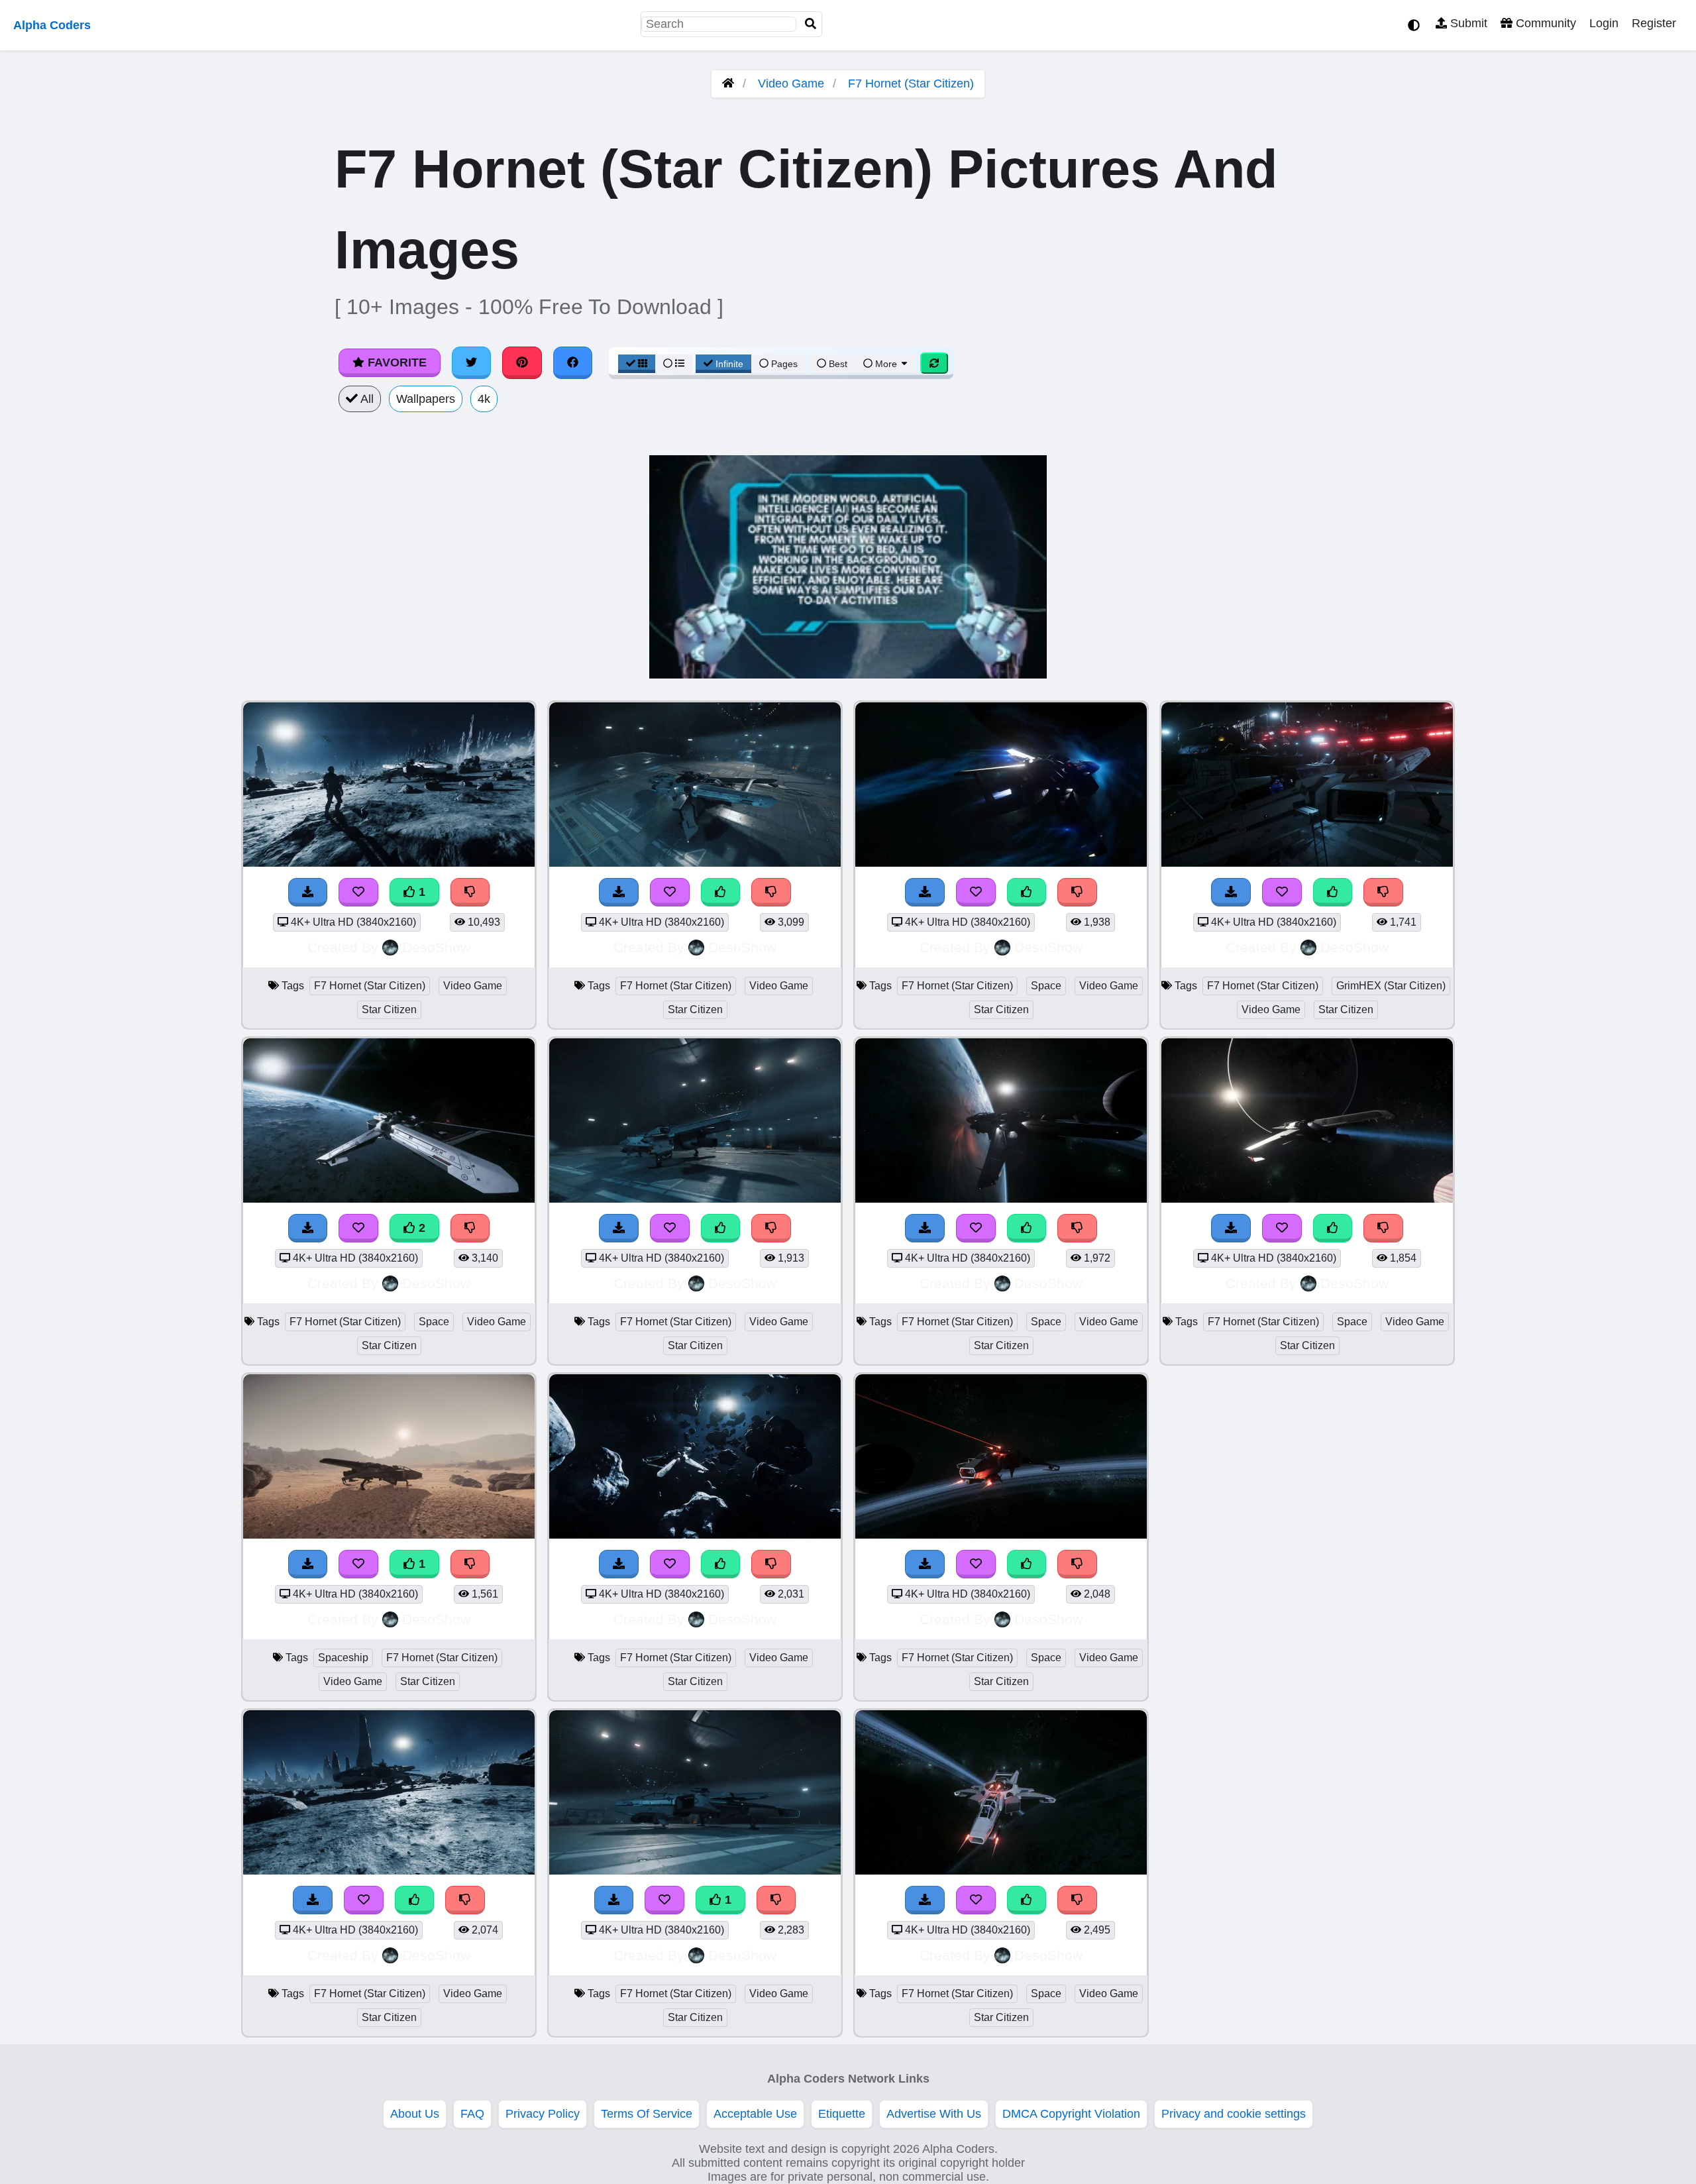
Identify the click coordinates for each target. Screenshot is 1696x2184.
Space (434, 1322)
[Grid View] (637, 364)
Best (837, 364)
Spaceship (343, 1658)
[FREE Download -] (308, 892)
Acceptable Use (755, 2114)
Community (1544, 23)
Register (1654, 23)
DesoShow (436, 947)
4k (484, 399)
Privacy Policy (543, 2114)
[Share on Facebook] (573, 362)
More (886, 364)
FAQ (472, 2114)
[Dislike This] (470, 892)
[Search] (811, 24)
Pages (784, 364)
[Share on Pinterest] (522, 362)
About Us (415, 2114)
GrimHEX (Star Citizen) (1391, 986)
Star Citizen (389, 1010)
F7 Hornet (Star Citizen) (911, 83)
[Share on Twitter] (472, 362)
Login (1604, 23)
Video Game (791, 83)
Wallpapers (426, 399)
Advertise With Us (934, 2114)
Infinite (729, 364)
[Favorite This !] (358, 892)
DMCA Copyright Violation (1071, 2114)
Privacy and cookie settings (1234, 2114)
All (366, 399)
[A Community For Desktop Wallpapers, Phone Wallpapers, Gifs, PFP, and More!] (728, 83)
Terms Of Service (647, 2114)
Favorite (396, 362)
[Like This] (415, 1900)
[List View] (674, 364)
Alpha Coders (52, 25)
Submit (1467, 23)
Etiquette (842, 2114)
